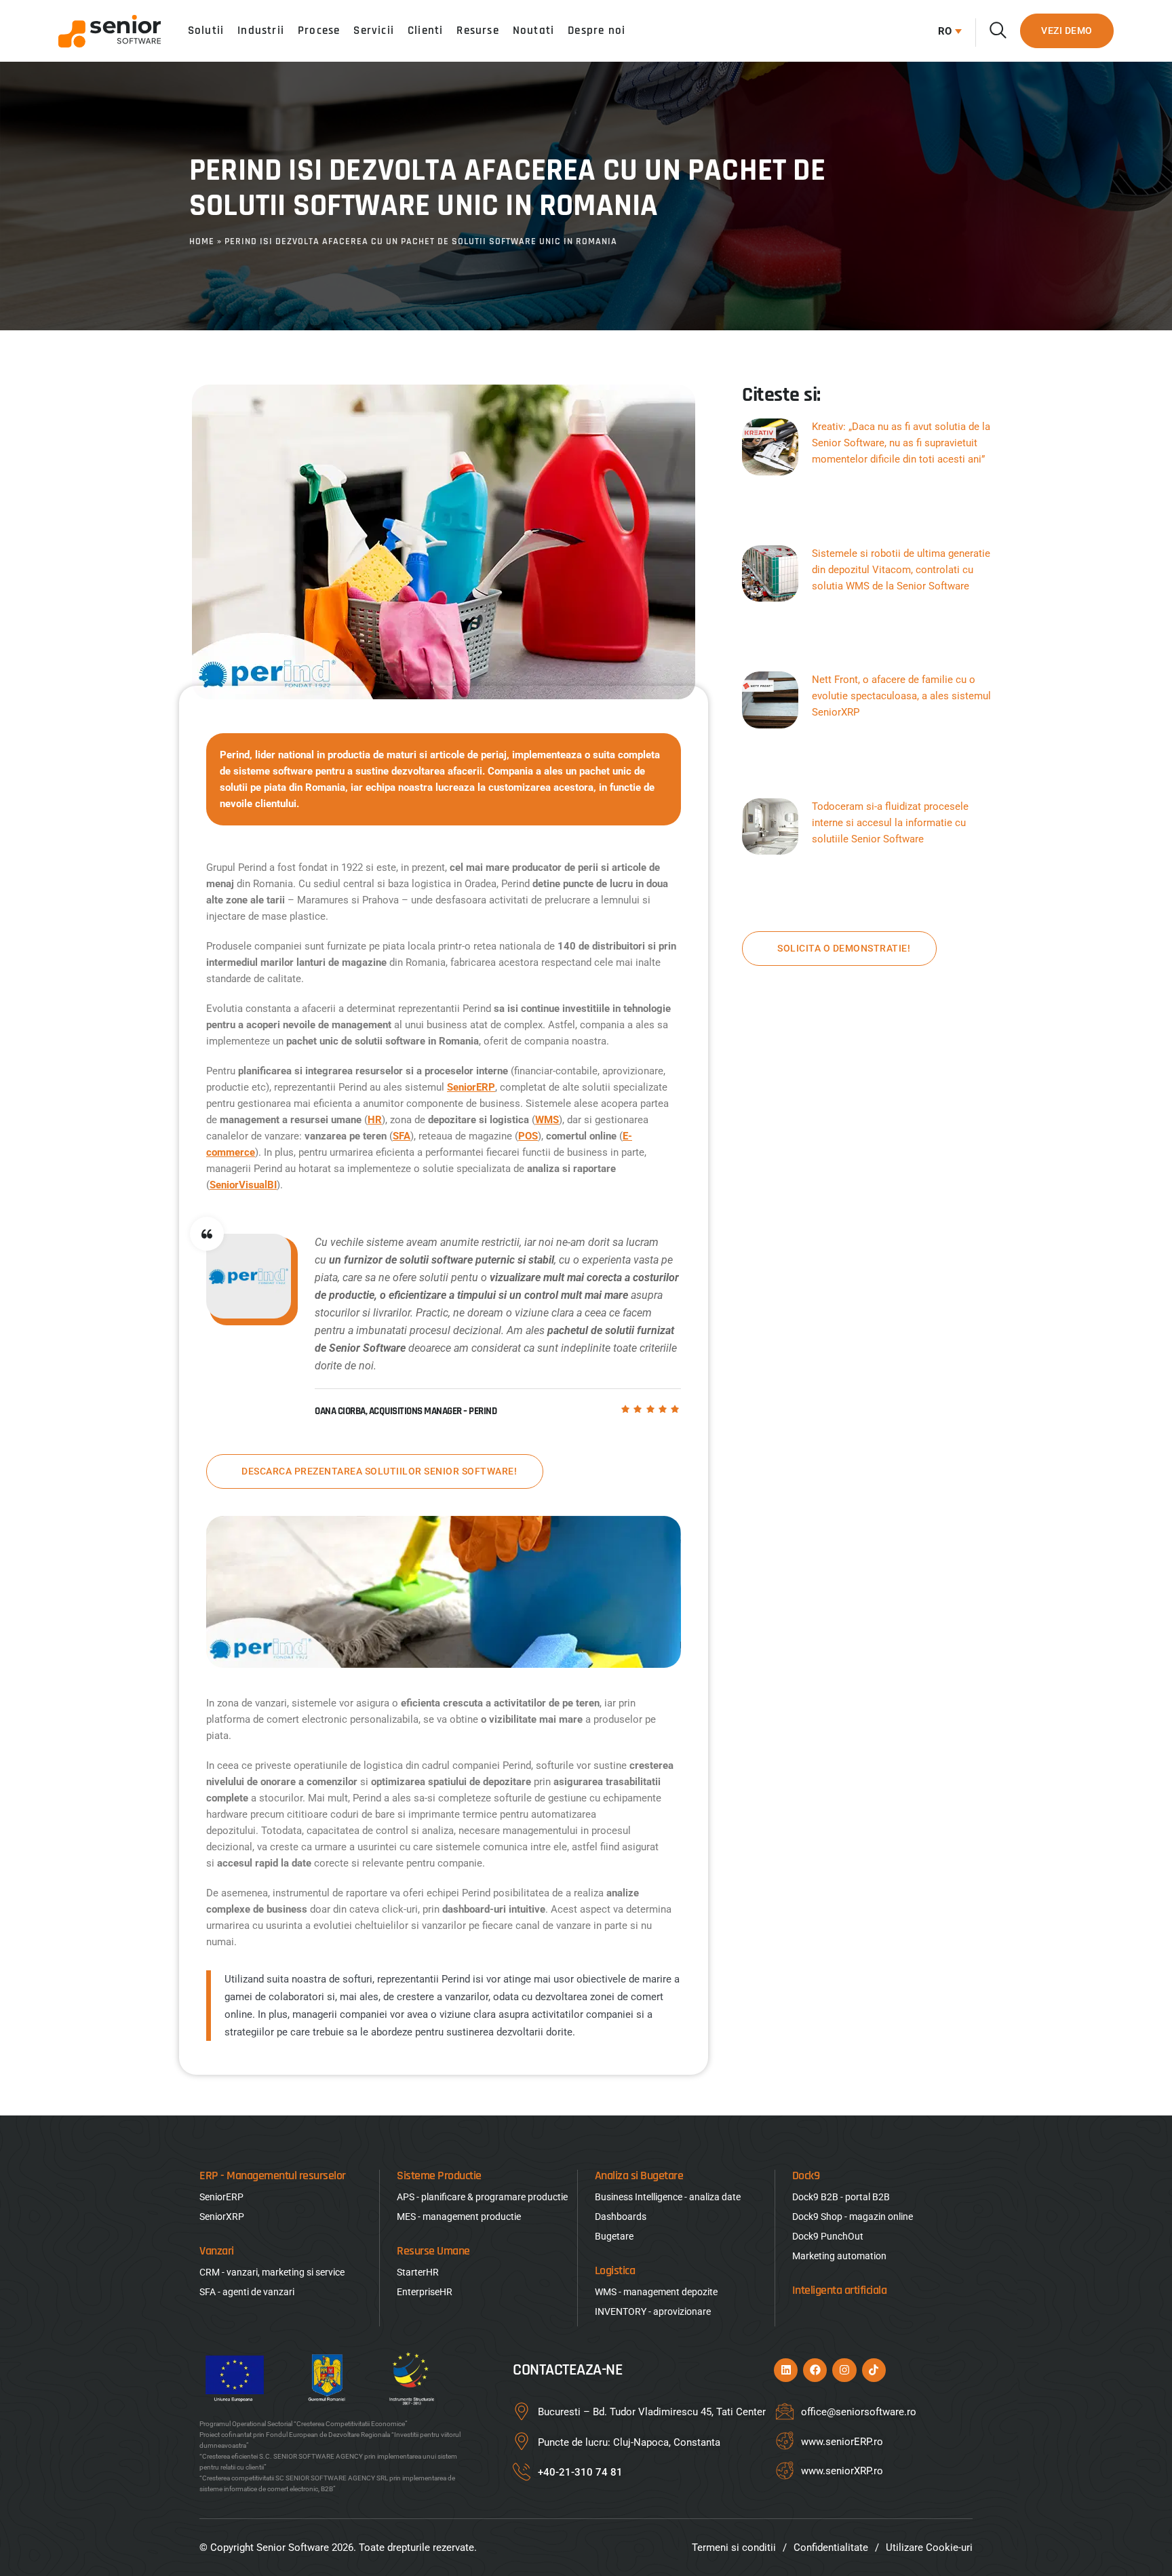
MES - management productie (459, 2217)
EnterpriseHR (425, 2292)
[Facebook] (815, 2370)
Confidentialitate (831, 2548)
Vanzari (217, 2251)
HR (375, 1120)
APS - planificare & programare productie (482, 2197)
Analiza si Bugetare (639, 2175)
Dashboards (621, 2217)
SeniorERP (471, 1087)
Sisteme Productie (439, 2175)
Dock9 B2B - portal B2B (841, 2197)
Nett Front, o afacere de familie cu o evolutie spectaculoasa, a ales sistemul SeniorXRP (901, 696)
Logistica (615, 2270)
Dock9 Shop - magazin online (853, 2217)
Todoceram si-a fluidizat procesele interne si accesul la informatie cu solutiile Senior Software (890, 823)
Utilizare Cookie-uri (929, 2548)
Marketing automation (839, 2256)
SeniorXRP (222, 2217)
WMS (547, 1120)
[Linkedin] (786, 2370)
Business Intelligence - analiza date (668, 2197)
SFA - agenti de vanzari (247, 2292)
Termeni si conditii (734, 2548)
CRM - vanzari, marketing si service (272, 2272)
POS (528, 1136)
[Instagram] (844, 2370)
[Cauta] (998, 30)
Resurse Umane (433, 2251)
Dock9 (806, 2175)
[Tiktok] (874, 2370)
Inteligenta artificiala (840, 2290)
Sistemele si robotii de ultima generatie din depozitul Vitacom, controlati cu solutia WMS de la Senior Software (901, 570)
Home (202, 241)
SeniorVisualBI (243, 1185)
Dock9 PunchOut (828, 2236)
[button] (946, 31)
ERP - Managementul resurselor (273, 2175)
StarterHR (418, 2272)
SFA (402, 1136)
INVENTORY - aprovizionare (653, 2311)
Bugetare (614, 2236)
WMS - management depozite (656, 2292)
